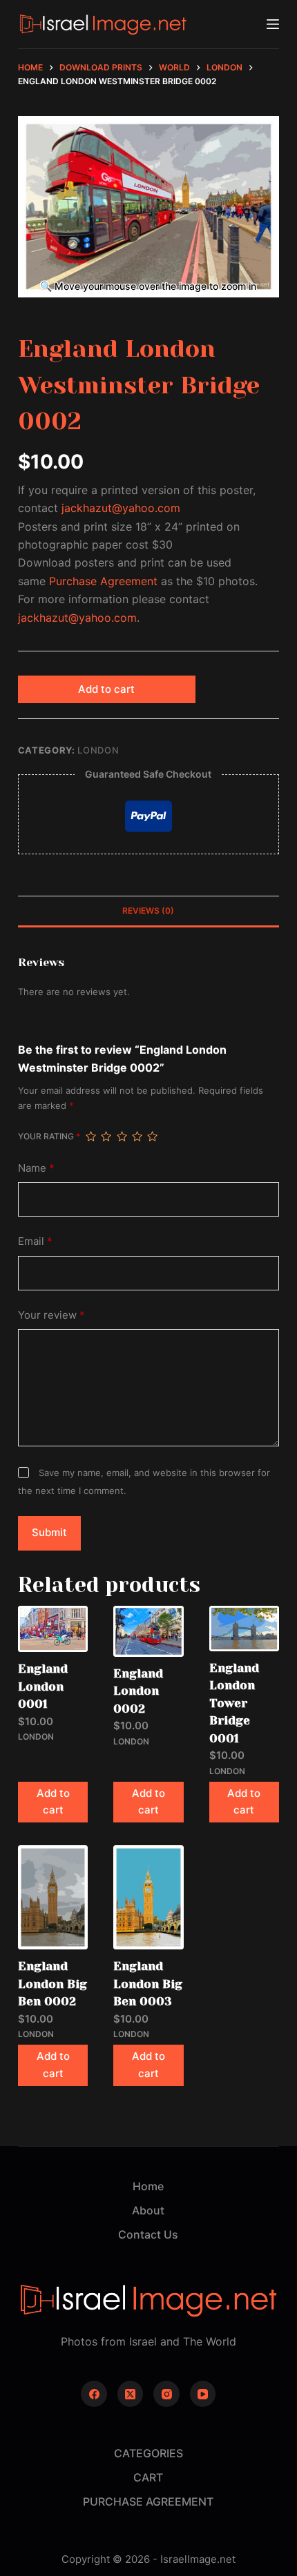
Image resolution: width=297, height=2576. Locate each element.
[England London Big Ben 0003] (148, 1897)
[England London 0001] (53, 1629)
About (148, 2210)
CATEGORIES (148, 2453)
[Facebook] (94, 2394)
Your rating (49, 1136)
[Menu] (273, 24)
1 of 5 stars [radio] (90, 1137)
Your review (51, 1315)
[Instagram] (166, 2394)
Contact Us (148, 2234)
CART (148, 2477)
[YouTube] (203, 2394)
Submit (49, 1532)
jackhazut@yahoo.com (121, 508)
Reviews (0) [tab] (148, 911)
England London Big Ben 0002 (52, 1984)
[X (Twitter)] (131, 2394)
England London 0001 (43, 1686)
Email (35, 1241)
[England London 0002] (148, 1631)
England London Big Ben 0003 (148, 1984)
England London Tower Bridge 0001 (234, 1703)
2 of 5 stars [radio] (106, 1137)
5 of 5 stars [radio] (152, 1137)
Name (36, 1168)
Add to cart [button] (53, 1802)
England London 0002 (138, 1691)
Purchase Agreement (103, 581)
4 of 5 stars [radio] (137, 1137)
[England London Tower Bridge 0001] (244, 1629)
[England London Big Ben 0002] (53, 1897)
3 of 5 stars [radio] (122, 1137)
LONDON (98, 750)
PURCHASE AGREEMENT (148, 2501)
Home (148, 2186)
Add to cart (106, 689)
